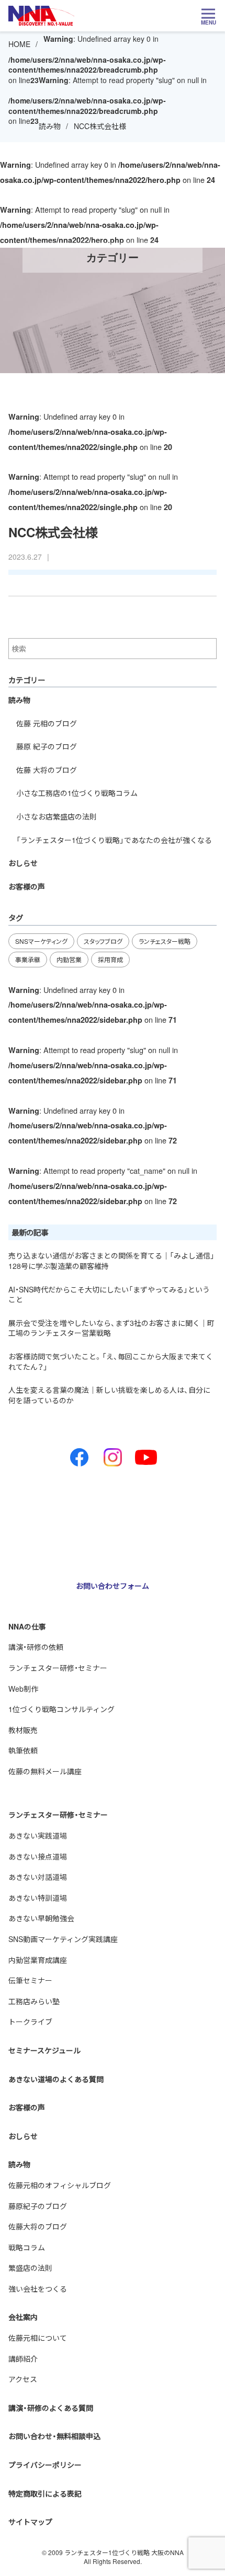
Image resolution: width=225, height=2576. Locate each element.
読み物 (50, 126)
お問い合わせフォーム (113, 1586)
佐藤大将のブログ (38, 2226)
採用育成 (110, 959)
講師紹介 (23, 2359)
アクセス (23, 2379)
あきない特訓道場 (38, 1898)
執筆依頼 (23, 1750)
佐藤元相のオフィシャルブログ (60, 2185)
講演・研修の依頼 (36, 1647)
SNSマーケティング (41, 941)
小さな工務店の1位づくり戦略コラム (77, 793)
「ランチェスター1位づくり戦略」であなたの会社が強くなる (114, 840)
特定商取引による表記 (45, 2493)
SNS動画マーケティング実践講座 (63, 1939)
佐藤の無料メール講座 (45, 1771)
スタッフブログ (103, 941)
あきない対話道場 (38, 1877)
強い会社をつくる (38, 2289)
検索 (209, 649)
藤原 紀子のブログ (47, 746)
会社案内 (23, 2317)
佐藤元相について (38, 2338)
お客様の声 (27, 886)
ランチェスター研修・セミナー (58, 1668)
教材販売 (23, 1730)
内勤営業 (69, 959)
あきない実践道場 (38, 1835)
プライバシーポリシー (45, 2465)
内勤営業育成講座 (38, 1960)
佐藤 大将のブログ (47, 770)
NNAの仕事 (27, 1626)
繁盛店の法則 (30, 2268)
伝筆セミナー (30, 1980)
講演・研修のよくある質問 (51, 2408)
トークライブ (30, 2021)
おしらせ (23, 863)
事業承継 (28, 959)
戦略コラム (27, 2247)
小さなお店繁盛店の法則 (57, 816)
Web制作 (23, 1689)
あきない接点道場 (38, 1856)
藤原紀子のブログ (38, 2206)
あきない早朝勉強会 (41, 1918)
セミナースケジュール (44, 2050)
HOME (19, 44)
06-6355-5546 (54, 1546)
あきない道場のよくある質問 (56, 2079)
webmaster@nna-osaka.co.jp (86, 1557)
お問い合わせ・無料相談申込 (54, 2436)
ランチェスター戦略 (165, 941)
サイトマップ (30, 2522)
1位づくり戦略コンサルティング (61, 1709)
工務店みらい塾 (34, 2001)
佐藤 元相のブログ (47, 723)
